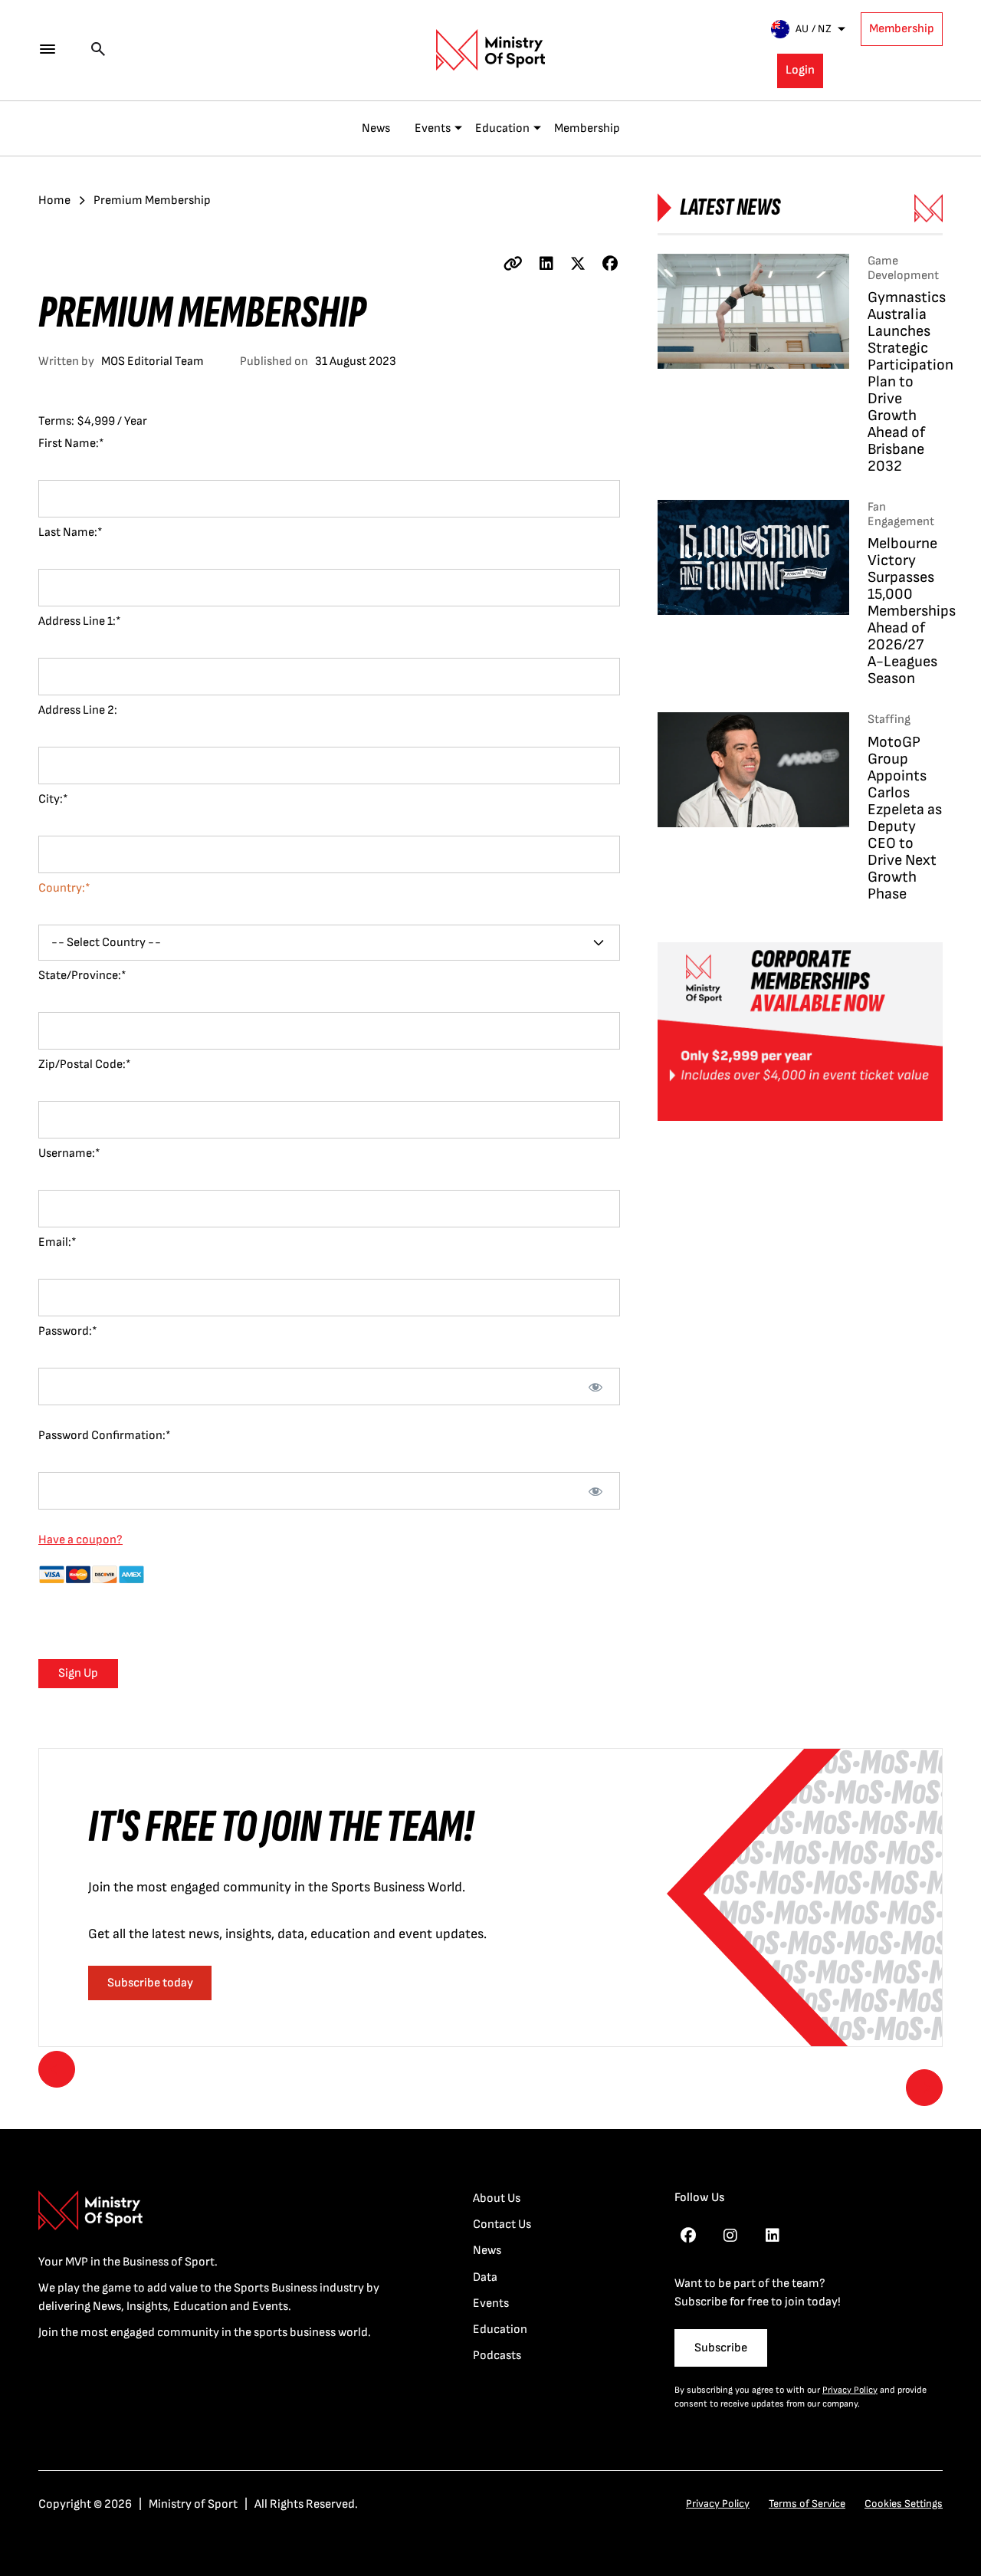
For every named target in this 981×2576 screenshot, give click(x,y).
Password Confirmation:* (105, 1436)
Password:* (68, 1331)
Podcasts (497, 2356)
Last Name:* (71, 532)
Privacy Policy (850, 2390)
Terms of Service (807, 2504)
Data (485, 2277)
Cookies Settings (904, 2504)
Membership (902, 29)
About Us (497, 2198)
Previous (57, 2069)
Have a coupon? (80, 1540)
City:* (53, 799)
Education (502, 128)
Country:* (64, 888)
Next (924, 2088)
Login (800, 70)
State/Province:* (82, 976)
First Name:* (71, 444)
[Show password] (596, 1387)
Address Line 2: (78, 710)
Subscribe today (150, 1983)
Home (54, 200)
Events (433, 128)
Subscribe (721, 2348)
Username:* (69, 1153)
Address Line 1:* (80, 621)
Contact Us (502, 2224)
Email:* (57, 1242)
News (376, 128)
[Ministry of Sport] (490, 50)
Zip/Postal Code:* (85, 1065)
